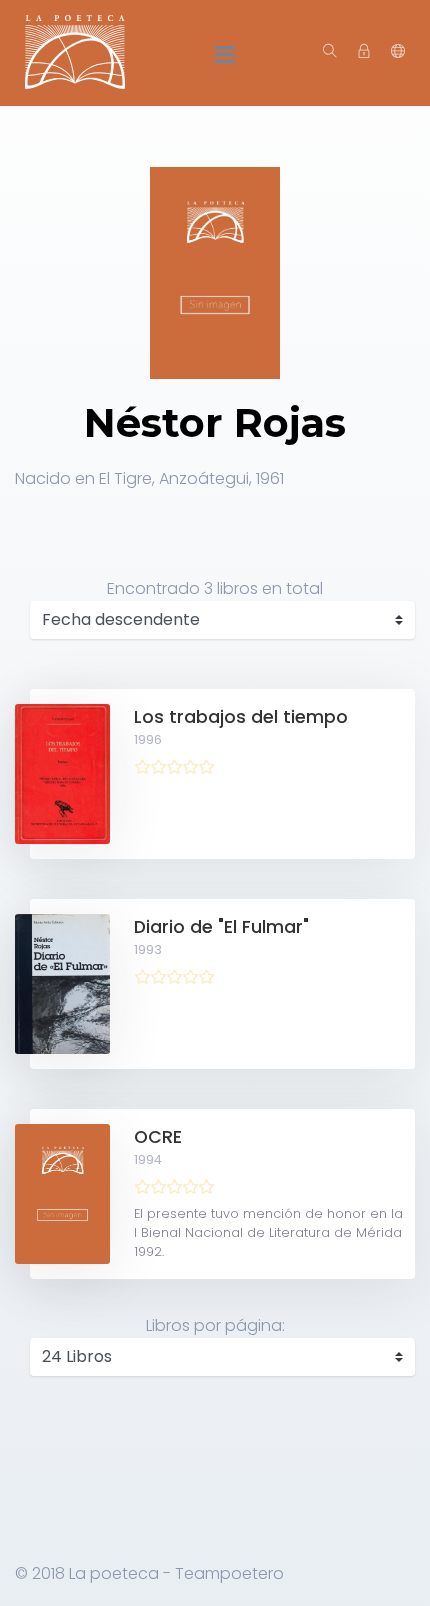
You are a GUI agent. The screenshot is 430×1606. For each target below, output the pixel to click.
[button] (398, 52)
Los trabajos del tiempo (241, 717)
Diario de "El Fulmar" (221, 927)
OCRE (158, 1137)
